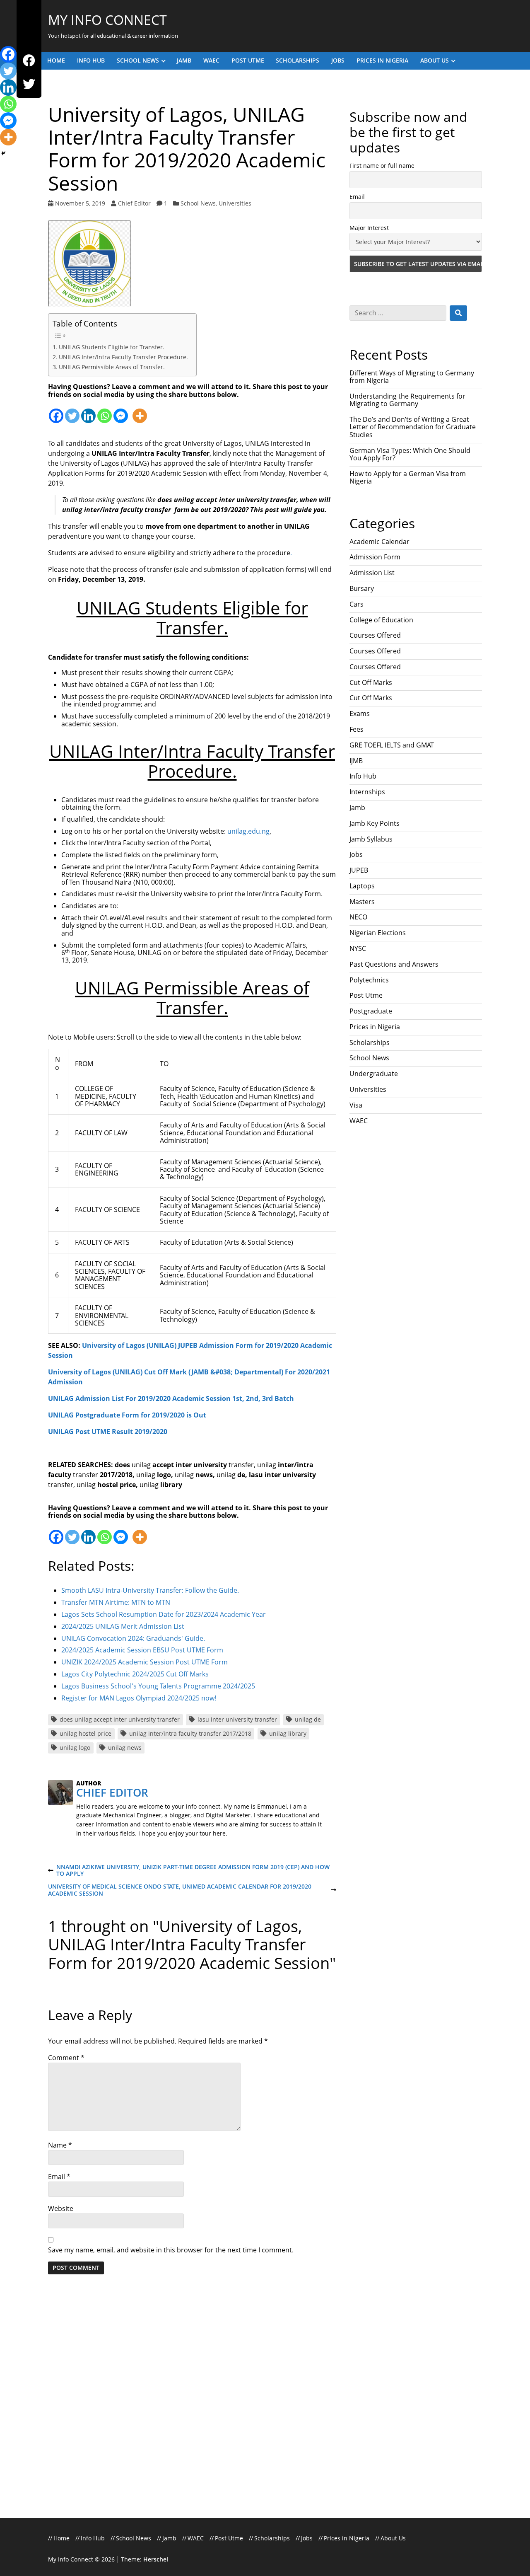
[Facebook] (29, 61)
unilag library (288, 1733)
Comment (66, 2058)
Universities (235, 203)
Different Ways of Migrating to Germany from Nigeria (412, 377)
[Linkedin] (88, 411)
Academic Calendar (379, 542)
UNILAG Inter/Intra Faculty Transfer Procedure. (123, 357)
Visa (356, 1105)
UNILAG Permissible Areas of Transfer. (112, 367)
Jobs (338, 60)
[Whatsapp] (105, 411)
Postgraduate (371, 1011)
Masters (362, 902)
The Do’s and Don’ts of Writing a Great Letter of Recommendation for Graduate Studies (413, 427)
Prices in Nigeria (382, 60)
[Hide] (3, 153)
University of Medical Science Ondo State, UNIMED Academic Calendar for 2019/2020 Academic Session (180, 1890)
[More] (140, 411)
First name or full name (382, 166)
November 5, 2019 (80, 203)
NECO (358, 917)
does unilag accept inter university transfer (120, 1719)
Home (56, 60)
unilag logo (75, 1748)
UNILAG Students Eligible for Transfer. (112, 347)
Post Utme (248, 60)
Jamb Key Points (375, 823)
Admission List (372, 573)
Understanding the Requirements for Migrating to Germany (407, 400)
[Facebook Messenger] (121, 411)
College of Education (381, 620)
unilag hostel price (86, 1733)
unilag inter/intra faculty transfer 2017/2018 (190, 1733)
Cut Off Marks (371, 682)
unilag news (125, 1748)
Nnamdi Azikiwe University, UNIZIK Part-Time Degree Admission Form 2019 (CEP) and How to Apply (189, 1871)
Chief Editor (134, 203)
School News (138, 60)
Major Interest (369, 228)
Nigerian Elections (378, 933)
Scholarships (298, 60)
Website (61, 2208)
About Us (435, 60)
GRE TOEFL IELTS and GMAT (392, 745)
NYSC (358, 948)
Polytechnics (369, 980)
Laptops (362, 886)
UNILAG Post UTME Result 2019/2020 (108, 1432)
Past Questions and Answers (394, 964)
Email (59, 2177)
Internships (367, 792)
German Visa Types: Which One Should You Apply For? (410, 454)
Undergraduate (374, 1074)
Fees (357, 729)
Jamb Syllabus (371, 839)
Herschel (156, 2559)
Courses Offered (375, 635)
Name (60, 2145)
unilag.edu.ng (248, 831)
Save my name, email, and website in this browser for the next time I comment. (171, 2250)
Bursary (362, 588)
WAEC (211, 60)
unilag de (308, 1719)
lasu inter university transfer (237, 1719)
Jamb (184, 60)
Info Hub (91, 60)
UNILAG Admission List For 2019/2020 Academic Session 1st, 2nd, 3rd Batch (171, 1398)
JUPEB (359, 870)
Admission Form (375, 557)
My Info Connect (107, 20)
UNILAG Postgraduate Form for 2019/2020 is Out (127, 1415)
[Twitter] (29, 84)
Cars (357, 604)
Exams (360, 714)
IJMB (356, 761)
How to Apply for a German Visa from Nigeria (408, 477)
